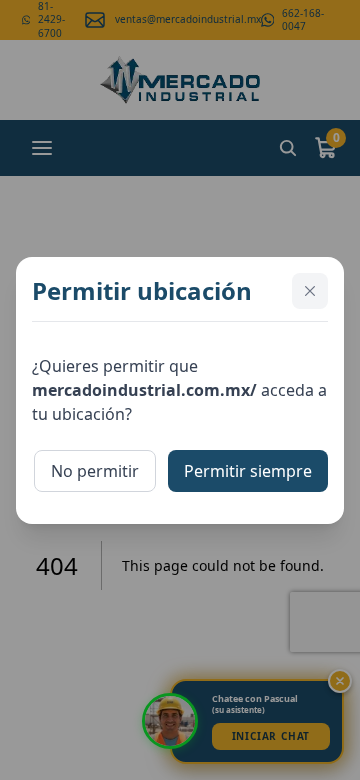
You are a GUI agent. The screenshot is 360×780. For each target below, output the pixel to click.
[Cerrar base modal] (310, 291)
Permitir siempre (248, 471)
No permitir (95, 471)
